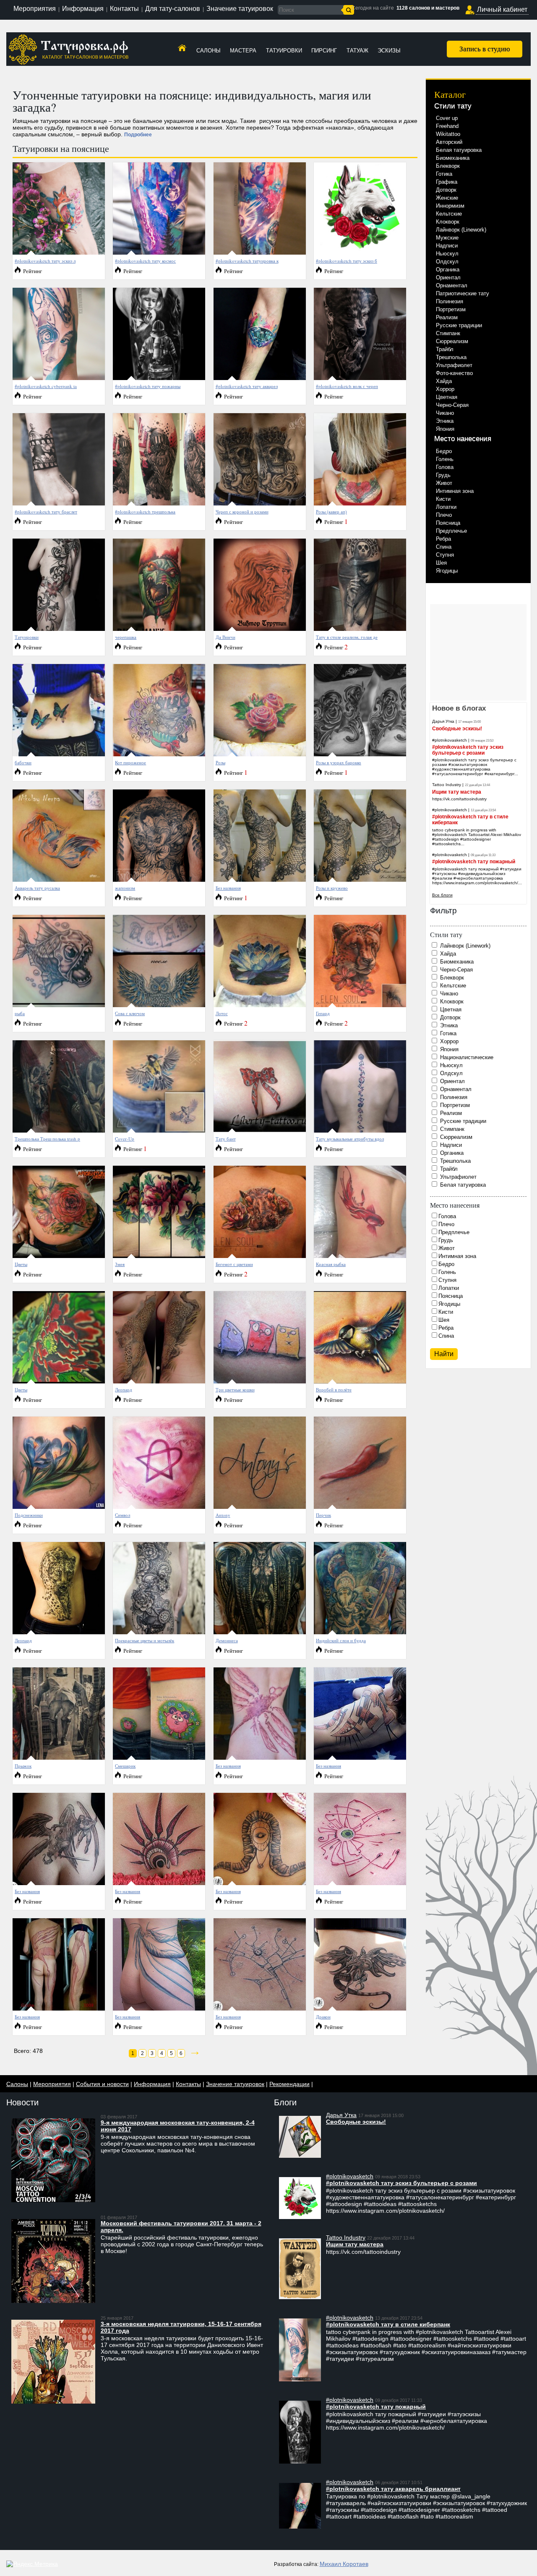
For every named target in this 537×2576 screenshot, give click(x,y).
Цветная (447, 397)
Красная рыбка (331, 1264)
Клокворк (448, 222)
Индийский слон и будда (341, 1640)
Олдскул (447, 262)
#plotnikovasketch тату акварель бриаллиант (393, 2489)
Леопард (124, 1390)
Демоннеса (227, 1640)
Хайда (444, 381)
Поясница (448, 523)
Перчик (323, 1515)
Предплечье (451, 531)
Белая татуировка (459, 150)
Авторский (449, 142)
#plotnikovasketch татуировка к (247, 261)
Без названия (228, 888)
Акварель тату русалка (37, 888)
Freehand (447, 126)
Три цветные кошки (235, 1390)
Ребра (443, 539)
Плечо (444, 515)
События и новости (102, 2084)
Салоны (209, 51)
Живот (444, 483)
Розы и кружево (332, 888)
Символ (123, 1515)
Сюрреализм (452, 341)
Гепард (323, 1013)
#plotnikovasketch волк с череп (347, 386)
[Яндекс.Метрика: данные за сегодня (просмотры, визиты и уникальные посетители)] (32, 2564)
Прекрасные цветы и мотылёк (145, 1640)
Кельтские (449, 214)
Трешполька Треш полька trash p (47, 1139)
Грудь (443, 475)
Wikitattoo (448, 134)
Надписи (447, 246)
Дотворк (446, 190)
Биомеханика (453, 158)
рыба (20, 1013)
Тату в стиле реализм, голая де (347, 637)
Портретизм (451, 309)
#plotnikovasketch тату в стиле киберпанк (388, 2324)
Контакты (124, 9)
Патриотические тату (463, 293)
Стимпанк (448, 333)
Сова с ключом (130, 1013)
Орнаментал (452, 285)
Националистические (467, 1057)
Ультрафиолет (454, 365)
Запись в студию (485, 48)
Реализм (447, 317)
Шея (441, 563)
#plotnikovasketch (450, 740)
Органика (448, 270)
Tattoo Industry (447, 785)
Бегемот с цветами (234, 1264)
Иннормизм (450, 206)
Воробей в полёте (334, 1390)
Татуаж (357, 51)
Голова (445, 467)
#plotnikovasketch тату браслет (46, 512)
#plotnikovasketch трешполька (145, 512)
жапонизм (125, 888)
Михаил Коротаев (344, 2564)
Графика (447, 182)
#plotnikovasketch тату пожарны (148, 386)
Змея (120, 1264)
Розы (220, 762)
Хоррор (445, 389)
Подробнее (138, 135)
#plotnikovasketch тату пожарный (474, 862)
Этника (445, 421)
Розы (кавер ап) (331, 512)
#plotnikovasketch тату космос (145, 261)
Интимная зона (455, 491)
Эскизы (389, 51)
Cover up (447, 118)
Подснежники (29, 1515)
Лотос (222, 1013)
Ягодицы (447, 571)
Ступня (445, 555)
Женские (447, 198)
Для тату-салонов (173, 9)
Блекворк (448, 166)
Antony (223, 1515)
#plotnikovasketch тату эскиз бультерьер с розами (468, 750)
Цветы (21, 1264)
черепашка (126, 637)
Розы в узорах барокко (339, 762)
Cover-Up (125, 1139)
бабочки (23, 762)
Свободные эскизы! (457, 729)
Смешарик (125, 1766)
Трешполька (451, 357)
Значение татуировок (240, 9)
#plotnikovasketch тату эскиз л (45, 261)
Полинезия (450, 301)
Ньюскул (447, 254)
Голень (445, 459)
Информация (83, 9)
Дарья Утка (443, 721)
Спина (444, 547)
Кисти (443, 499)
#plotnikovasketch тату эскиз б (347, 261)
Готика (444, 174)
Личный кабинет (502, 9)
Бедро (444, 451)
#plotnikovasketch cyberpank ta (46, 386)
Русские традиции (459, 325)
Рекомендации (289, 2084)
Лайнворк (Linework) (461, 230)
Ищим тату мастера (457, 792)
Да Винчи (225, 637)
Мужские (447, 238)
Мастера (243, 51)
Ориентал (448, 277)
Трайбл (445, 349)
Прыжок (23, 1766)
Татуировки (284, 51)
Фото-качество (454, 373)
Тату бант (226, 1139)
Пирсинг (324, 51)
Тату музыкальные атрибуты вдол (350, 1139)
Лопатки (446, 507)
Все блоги (442, 895)
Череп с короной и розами (242, 512)
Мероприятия (35, 9)
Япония (445, 429)
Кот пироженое (130, 762)
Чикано (445, 413)
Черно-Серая (452, 405)
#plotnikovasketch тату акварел (247, 386)
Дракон (323, 2017)
